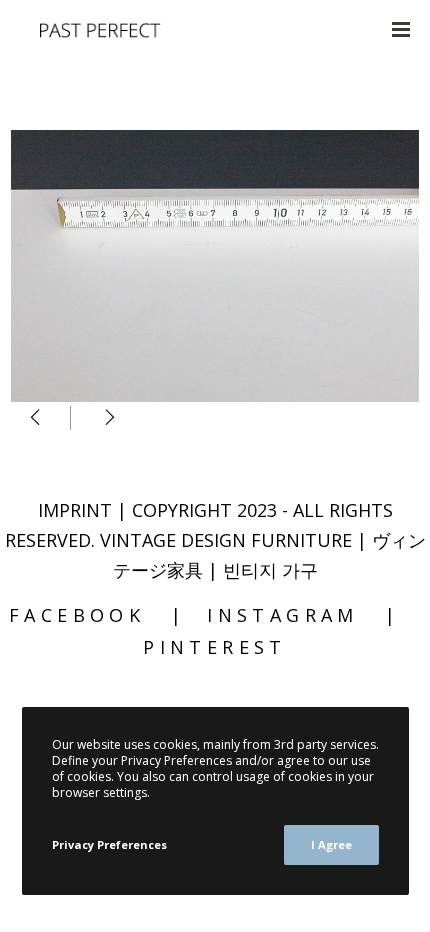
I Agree (331, 844)
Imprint (75, 510)
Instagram (283, 615)
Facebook (77, 615)
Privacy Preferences (109, 844)
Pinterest (215, 647)
